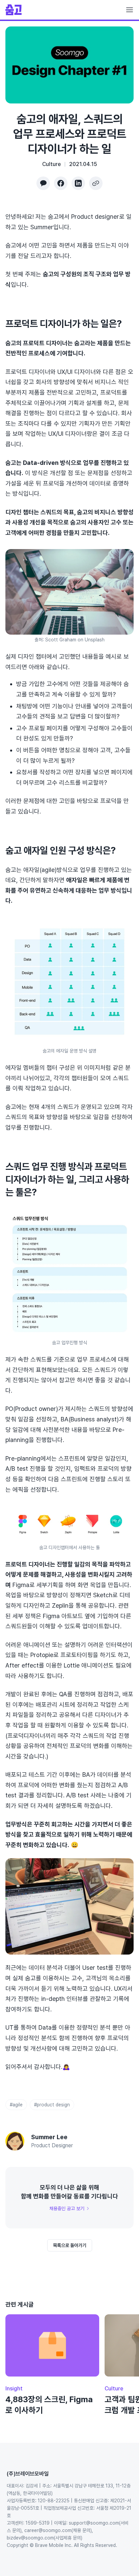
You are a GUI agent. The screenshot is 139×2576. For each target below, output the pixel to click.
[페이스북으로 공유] (61, 183)
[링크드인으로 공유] (78, 183)
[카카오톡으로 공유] (43, 183)
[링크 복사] (96, 183)
